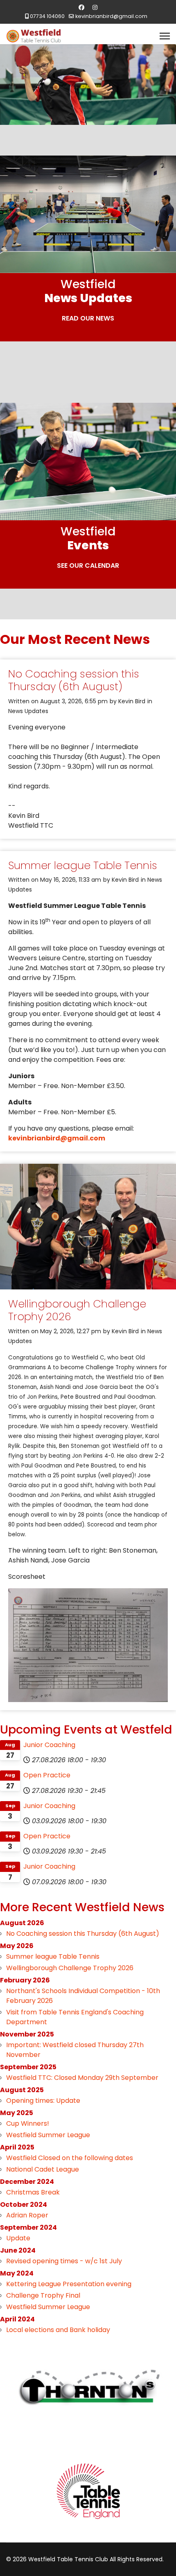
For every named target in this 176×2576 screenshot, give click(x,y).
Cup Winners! (28, 2123)
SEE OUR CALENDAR (88, 566)
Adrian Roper (27, 2215)
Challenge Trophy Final (43, 2295)
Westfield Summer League (48, 2135)
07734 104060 (47, 16)
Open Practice (47, 1775)
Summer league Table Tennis (83, 865)
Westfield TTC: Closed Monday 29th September (82, 2078)
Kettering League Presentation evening (69, 2284)
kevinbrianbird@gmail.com (111, 16)
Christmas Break (33, 2192)
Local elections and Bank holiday (58, 2330)
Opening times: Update (43, 2101)
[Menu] (165, 36)
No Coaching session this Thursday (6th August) (74, 680)
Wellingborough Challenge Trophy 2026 (77, 1310)
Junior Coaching (49, 1745)
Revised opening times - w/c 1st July (64, 2261)
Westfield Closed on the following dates (70, 2158)
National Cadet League (43, 2169)
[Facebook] (81, 7)
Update (18, 2238)
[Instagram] (95, 7)
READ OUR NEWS (88, 318)
